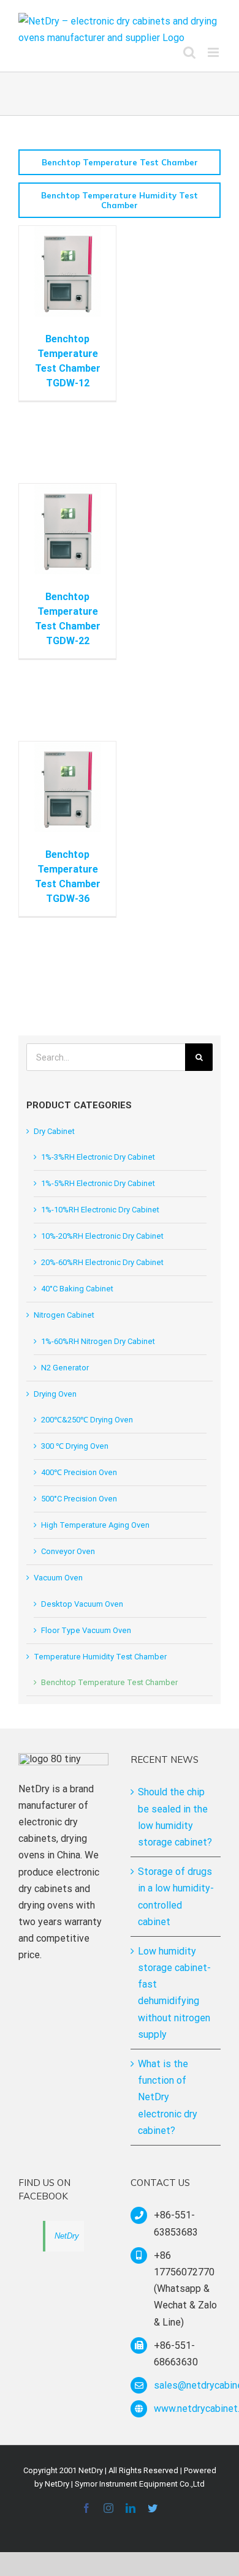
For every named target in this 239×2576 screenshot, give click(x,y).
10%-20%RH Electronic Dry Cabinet (102, 1236)
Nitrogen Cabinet (64, 1315)
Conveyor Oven (68, 1551)
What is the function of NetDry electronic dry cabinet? (168, 2097)
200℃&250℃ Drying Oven (87, 1420)
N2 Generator (65, 1368)
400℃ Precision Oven (79, 1472)
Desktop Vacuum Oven (82, 1604)
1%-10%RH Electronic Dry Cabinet (100, 1210)
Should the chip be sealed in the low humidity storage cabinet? (175, 1817)
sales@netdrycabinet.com (187, 2385)
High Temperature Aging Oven (95, 1525)
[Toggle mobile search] (189, 52)
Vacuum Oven (58, 1578)
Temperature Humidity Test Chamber (100, 1657)
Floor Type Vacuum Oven (86, 1630)
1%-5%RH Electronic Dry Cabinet (98, 1183)
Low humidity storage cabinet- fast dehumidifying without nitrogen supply (174, 1993)
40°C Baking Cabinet (77, 1289)
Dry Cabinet (54, 1131)
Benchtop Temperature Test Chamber (109, 1682)
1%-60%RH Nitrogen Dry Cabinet (98, 1341)
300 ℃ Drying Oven (75, 1446)
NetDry (67, 2236)
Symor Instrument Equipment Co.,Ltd (140, 2484)
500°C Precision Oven (79, 1499)
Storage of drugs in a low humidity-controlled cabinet (176, 1897)
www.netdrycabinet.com (187, 2409)
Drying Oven (55, 1394)
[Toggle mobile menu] (214, 52)
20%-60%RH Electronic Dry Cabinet (102, 1262)
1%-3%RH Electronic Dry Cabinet (98, 1157)
